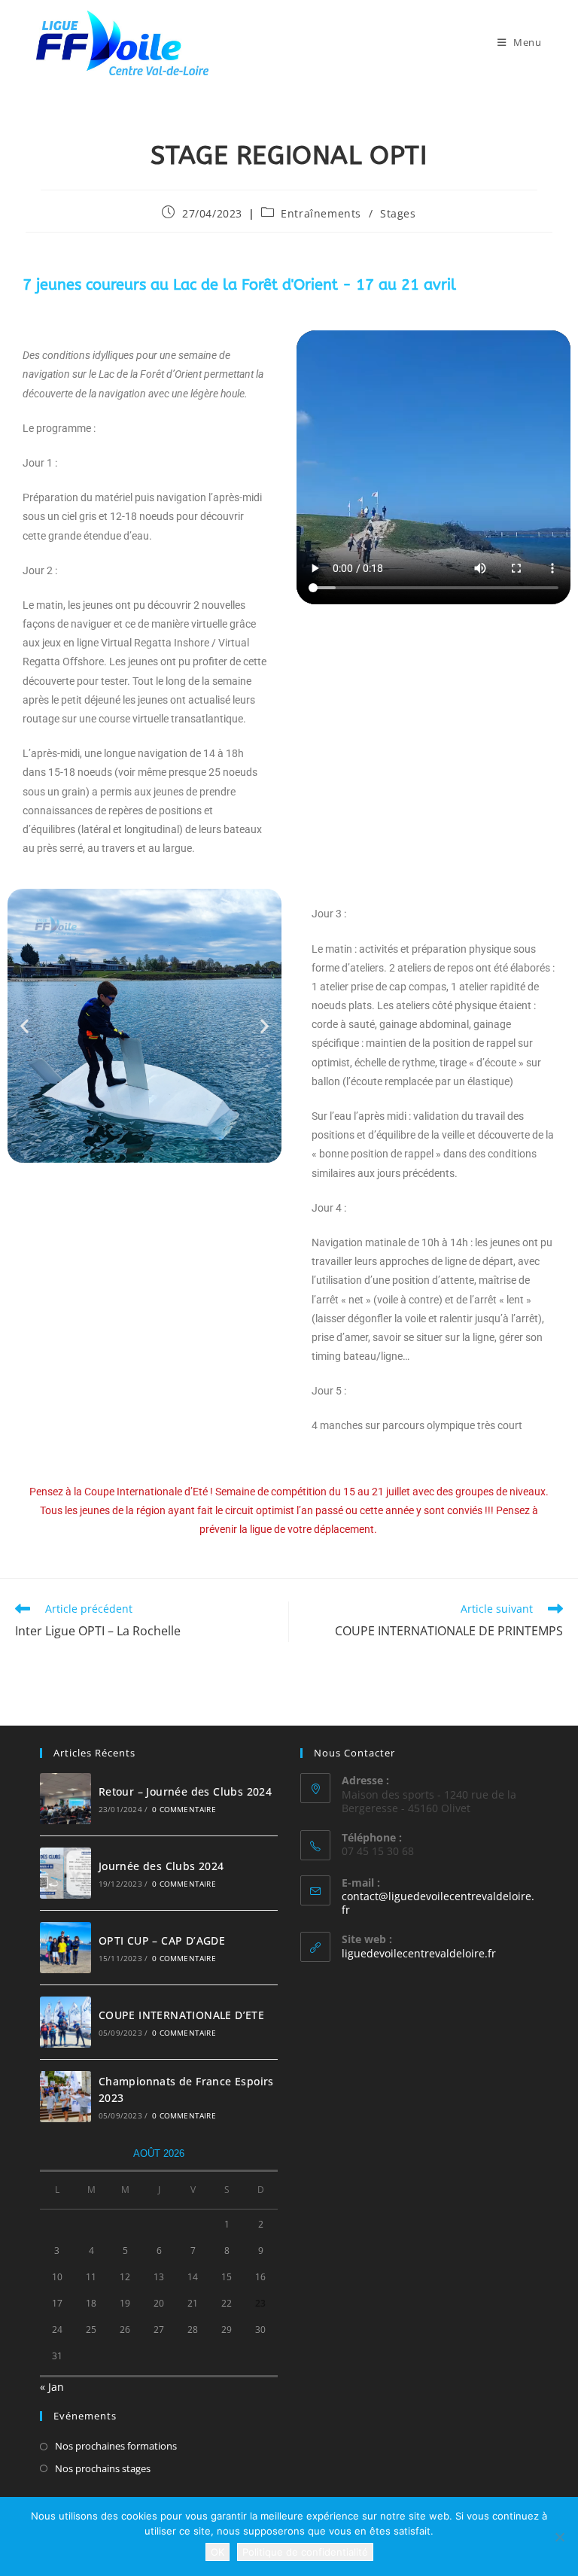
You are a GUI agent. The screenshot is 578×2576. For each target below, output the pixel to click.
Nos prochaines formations (116, 2446)
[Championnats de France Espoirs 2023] (65, 2097)
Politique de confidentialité (305, 2552)
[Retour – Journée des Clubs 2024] (65, 1799)
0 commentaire (184, 1809)
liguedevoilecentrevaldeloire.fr (419, 1953)
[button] (24, 1026)
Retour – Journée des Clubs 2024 (185, 1791)
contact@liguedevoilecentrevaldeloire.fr (438, 1903)
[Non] (559, 2537)
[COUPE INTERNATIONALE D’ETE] (65, 2022)
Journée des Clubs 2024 (161, 1866)
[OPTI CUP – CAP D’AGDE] (65, 1948)
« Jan (52, 2387)
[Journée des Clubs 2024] (65, 1873)
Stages (398, 213)
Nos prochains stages (103, 2468)
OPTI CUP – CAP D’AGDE (162, 1940)
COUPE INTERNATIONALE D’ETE (181, 2015)
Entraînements (321, 213)
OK (218, 2552)
